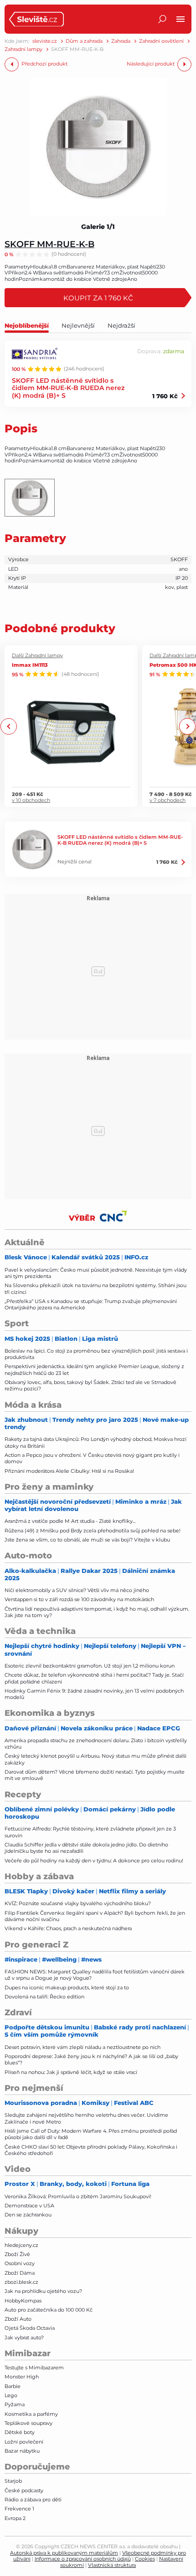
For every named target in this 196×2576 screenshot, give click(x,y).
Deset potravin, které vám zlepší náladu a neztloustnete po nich (83, 2047)
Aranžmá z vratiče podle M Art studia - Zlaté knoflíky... (70, 1521)
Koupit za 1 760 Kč (98, 298)
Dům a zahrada (84, 41)
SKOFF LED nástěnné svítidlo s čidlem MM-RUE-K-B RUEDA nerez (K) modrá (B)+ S (68, 388)
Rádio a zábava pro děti (33, 2500)
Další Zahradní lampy (37, 656)
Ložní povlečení (24, 2442)
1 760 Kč (165, 396)
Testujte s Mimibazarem (34, 2368)
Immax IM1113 (30, 665)
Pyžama (15, 2404)
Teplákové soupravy (28, 2423)
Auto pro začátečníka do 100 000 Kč (49, 2310)
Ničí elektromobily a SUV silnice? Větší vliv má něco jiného (77, 1590)
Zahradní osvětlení (161, 41)
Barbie (13, 2386)
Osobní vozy (20, 2263)
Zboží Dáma (20, 2273)
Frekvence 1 (19, 2509)
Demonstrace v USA (29, 2206)
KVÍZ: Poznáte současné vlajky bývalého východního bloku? (78, 1903)
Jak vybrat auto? (24, 2338)
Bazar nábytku (22, 2451)
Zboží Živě (17, 2254)
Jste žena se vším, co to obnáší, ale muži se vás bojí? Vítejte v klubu (87, 1540)
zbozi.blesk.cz (21, 2282)
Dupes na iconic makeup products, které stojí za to (67, 1988)
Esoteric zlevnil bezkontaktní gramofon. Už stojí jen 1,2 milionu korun (90, 1666)
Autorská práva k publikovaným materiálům (64, 2553)
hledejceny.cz (21, 2245)
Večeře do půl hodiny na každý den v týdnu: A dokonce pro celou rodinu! (94, 1861)
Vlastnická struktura (112, 2565)
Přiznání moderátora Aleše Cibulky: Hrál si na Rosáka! (69, 1471)
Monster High (22, 2377)
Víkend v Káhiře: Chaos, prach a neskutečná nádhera (68, 1928)
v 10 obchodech (31, 800)
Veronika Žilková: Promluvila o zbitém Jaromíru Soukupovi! (78, 2196)
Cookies (145, 2559)
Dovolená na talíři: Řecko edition (44, 1997)
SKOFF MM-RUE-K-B (49, 244)
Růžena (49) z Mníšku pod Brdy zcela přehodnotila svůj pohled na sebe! (93, 1531)
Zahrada (121, 41)
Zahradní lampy (23, 49)
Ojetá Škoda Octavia (30, 2328)
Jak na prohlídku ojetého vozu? (43, 2291)
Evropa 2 (15, 2518)
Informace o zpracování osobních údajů (83, 2559)
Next (187, 726)
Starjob (13, 2481)
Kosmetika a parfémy (31, 2414)
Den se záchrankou (28, 2215)
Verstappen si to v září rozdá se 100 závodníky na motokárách (79, 1599)
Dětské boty (20, 2432)
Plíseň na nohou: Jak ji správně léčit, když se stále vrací (71, 2072)
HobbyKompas (23, 2301)
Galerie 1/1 (98, 227)
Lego (11, 2395)
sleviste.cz (45, 41)
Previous (9, 726)
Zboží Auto (18, 2319)
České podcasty (24, 2490)
